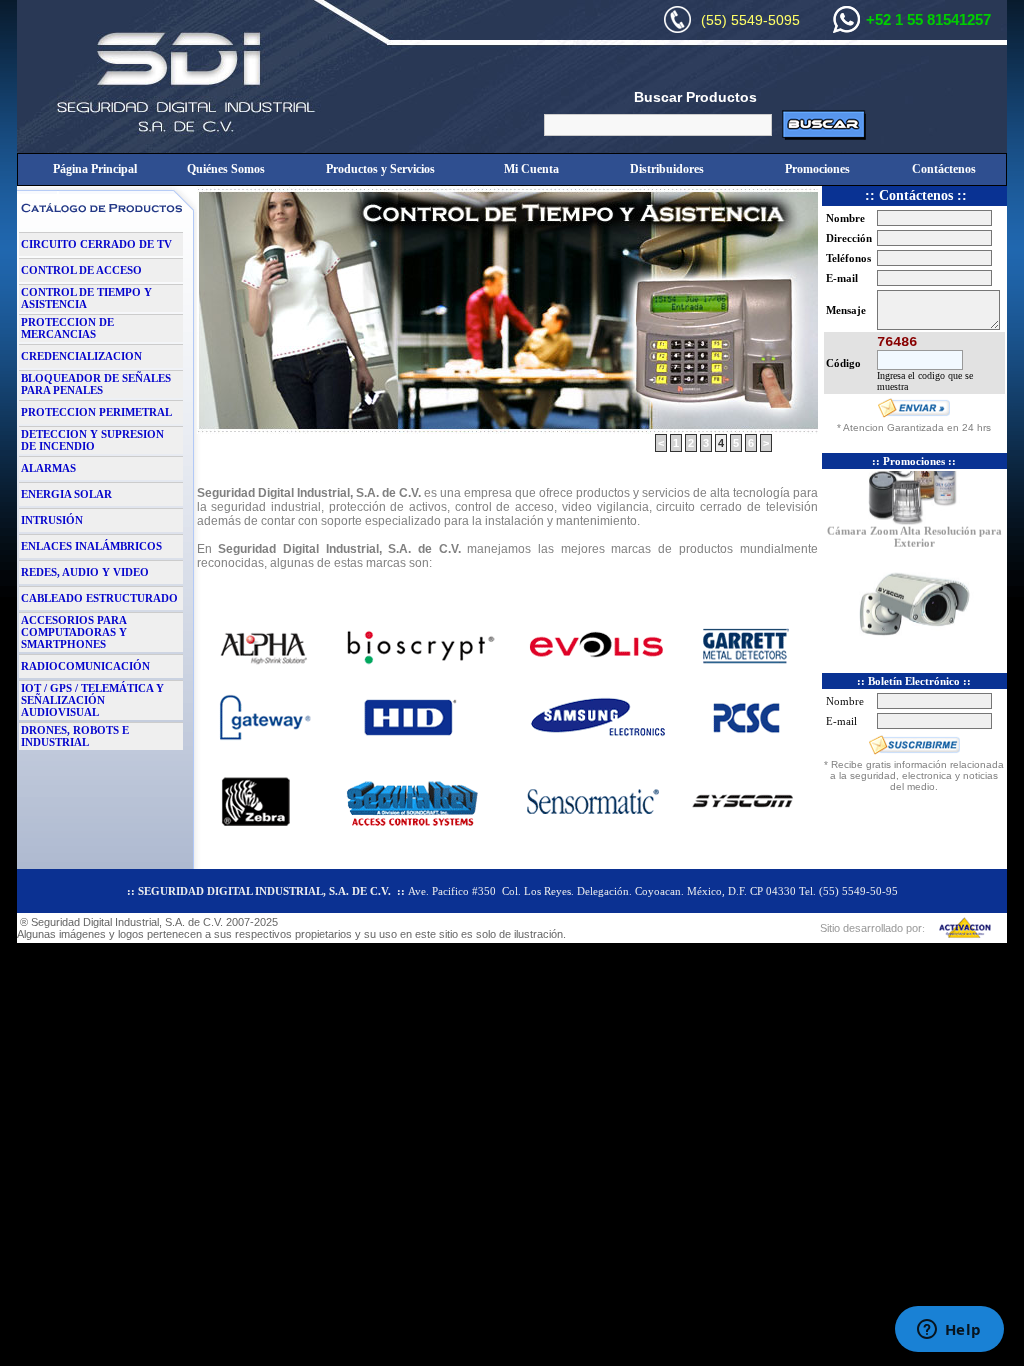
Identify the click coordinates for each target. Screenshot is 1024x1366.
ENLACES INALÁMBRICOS (91, 546)
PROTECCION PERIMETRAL (96, 412)
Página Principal (95, 169)
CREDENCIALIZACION (81, 356)
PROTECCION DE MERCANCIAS (67, 328)
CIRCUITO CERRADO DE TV (96, 244)
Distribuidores (667, 169)
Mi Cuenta (531, 169)
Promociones (817, 169)
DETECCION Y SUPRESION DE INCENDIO (92, 440)
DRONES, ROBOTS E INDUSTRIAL (75, 736)
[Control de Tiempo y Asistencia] (507, 428)
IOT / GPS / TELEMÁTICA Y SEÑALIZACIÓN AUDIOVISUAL (92, 700)
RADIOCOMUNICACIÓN (85, 666)
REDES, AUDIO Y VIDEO (85, 572)
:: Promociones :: (914, 461)
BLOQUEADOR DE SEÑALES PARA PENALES (96, 384)
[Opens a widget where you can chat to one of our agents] (949, 1331)
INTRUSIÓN (52, 520)
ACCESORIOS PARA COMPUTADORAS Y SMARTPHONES (74, 632)
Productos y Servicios (380, 169)
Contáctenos (944, 169)
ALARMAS (48, 468)
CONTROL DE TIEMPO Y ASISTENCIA (86, 298)
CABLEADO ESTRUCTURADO (99, 598)
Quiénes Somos (226, 169)
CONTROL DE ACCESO (81, 270)
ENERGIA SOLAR (66, 494)
